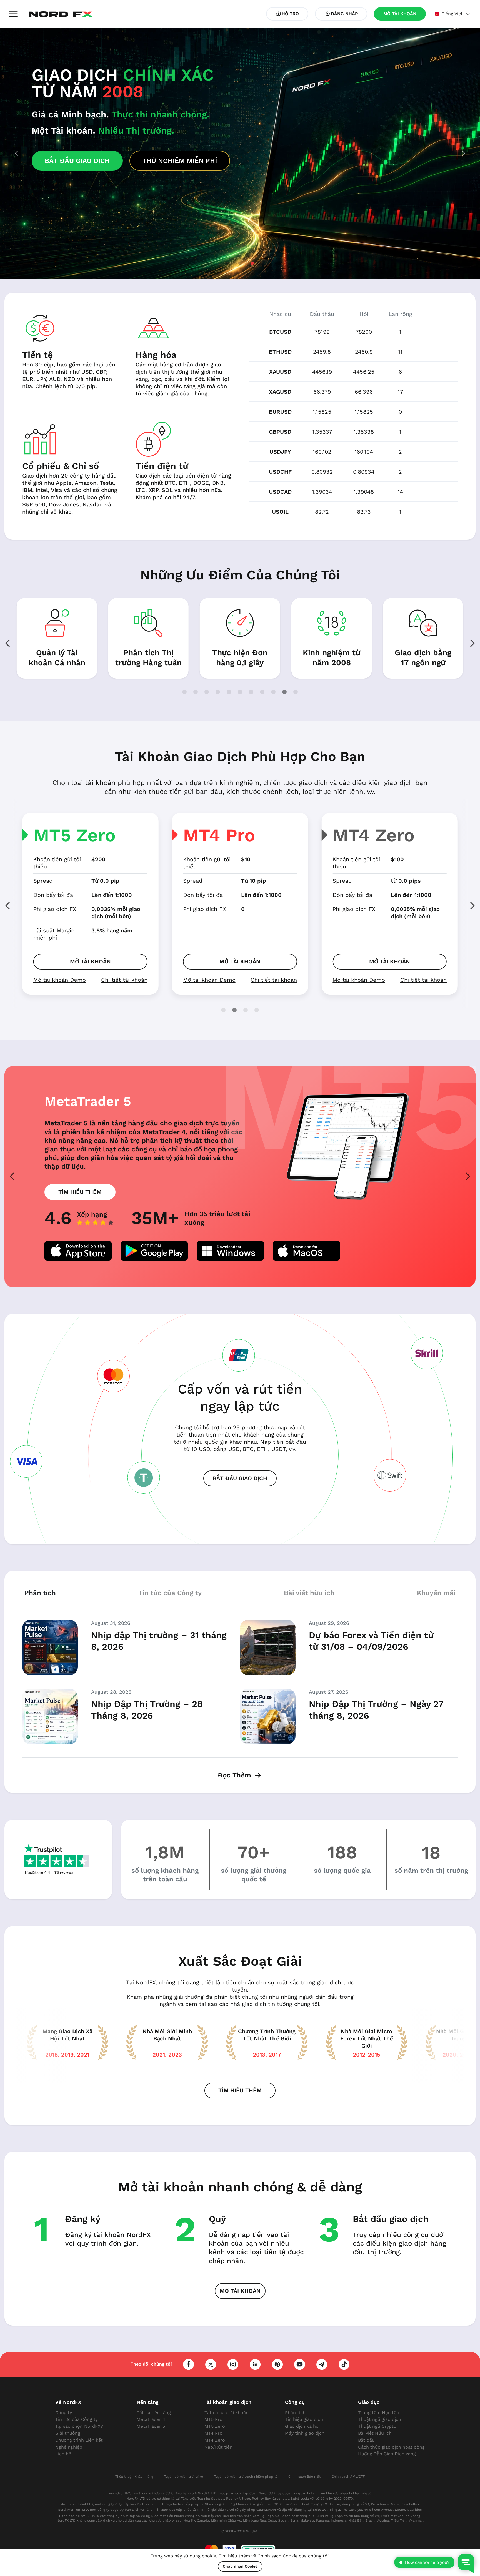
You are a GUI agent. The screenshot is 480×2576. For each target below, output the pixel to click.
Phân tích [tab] (40, 1593)
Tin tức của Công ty (77, 2419)
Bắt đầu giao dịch (240, 1478)
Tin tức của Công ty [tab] (170, 1593)
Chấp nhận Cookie (240, 2566)
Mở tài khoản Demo (60, 980)
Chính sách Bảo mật (304, 2477)
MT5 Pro (369, 835)
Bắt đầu (366, 2440)
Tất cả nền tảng (154, 2413)
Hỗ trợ (290, 14)
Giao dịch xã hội (302, 2426)
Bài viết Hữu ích (375, 2433)
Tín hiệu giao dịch (304, 2419)
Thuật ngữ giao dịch (380, 2419)
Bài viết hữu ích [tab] (309, 1593)
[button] (13, 14)
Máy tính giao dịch (305, 2433)
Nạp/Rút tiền (218, 2447)
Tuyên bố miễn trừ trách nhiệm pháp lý (246, 2477)
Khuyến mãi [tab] (436, 1593)
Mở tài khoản (90, 961)
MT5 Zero (215, 2426)
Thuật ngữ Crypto (377, 2426)
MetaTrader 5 (151, 2426)
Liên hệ (63, 2454)
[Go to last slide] (16, 154)
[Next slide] (464, 154)
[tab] (228, 263)
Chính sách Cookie (277, 2556)
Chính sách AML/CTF (348, 2477)
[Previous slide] (8, 906)
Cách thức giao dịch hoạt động (391, 2447)
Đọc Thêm (235, 1775)
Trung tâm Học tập (379, 2413)
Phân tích (295, 2413)
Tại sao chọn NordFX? (79, 2426)
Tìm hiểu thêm (80, 1192)
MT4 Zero (224, 835)
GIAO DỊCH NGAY (93, 200)
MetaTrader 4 (151, 2419)
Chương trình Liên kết (79, 2440)
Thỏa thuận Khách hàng (134, 2477)
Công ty (64, 2413)
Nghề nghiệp (69, 2447)
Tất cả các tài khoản (227, 2413)
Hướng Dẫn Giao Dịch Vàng (387, 2454)
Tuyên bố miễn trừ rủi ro (184, 2477)
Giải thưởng (68, 2433)
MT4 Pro (69, 835)
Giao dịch (437, 332)
